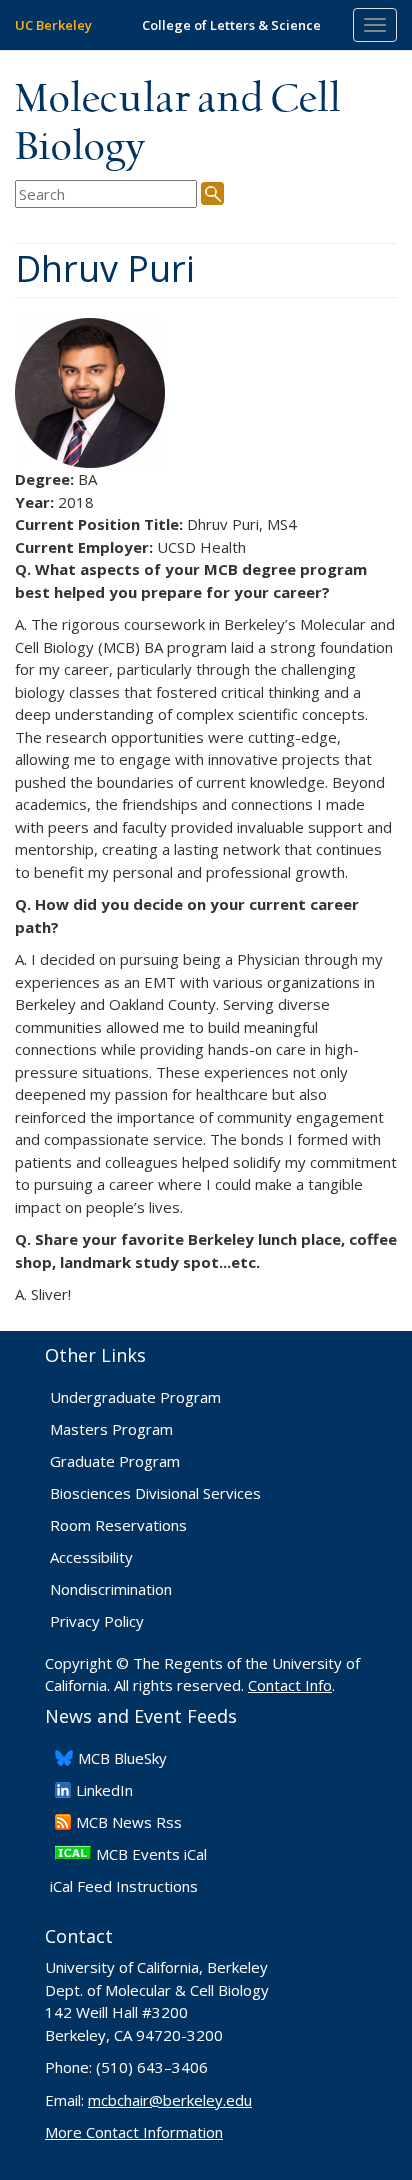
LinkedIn (104, 1790)
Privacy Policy (97, 1621)
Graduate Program (115, 1461)
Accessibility (91, 1557)
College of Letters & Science (231, 25)
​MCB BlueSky (122, 1758)
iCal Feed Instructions (124, 1886)
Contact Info (290, 1685)
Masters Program (111, 1429)
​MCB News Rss (129, 1822)
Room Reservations (118, 1525)
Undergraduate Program (135, 1397)
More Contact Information (134, 2132)
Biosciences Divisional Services (155, 1493)
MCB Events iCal (151, 1854)
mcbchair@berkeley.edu (170, 2100)
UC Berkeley (53, 25)
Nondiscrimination (111, 1589)
